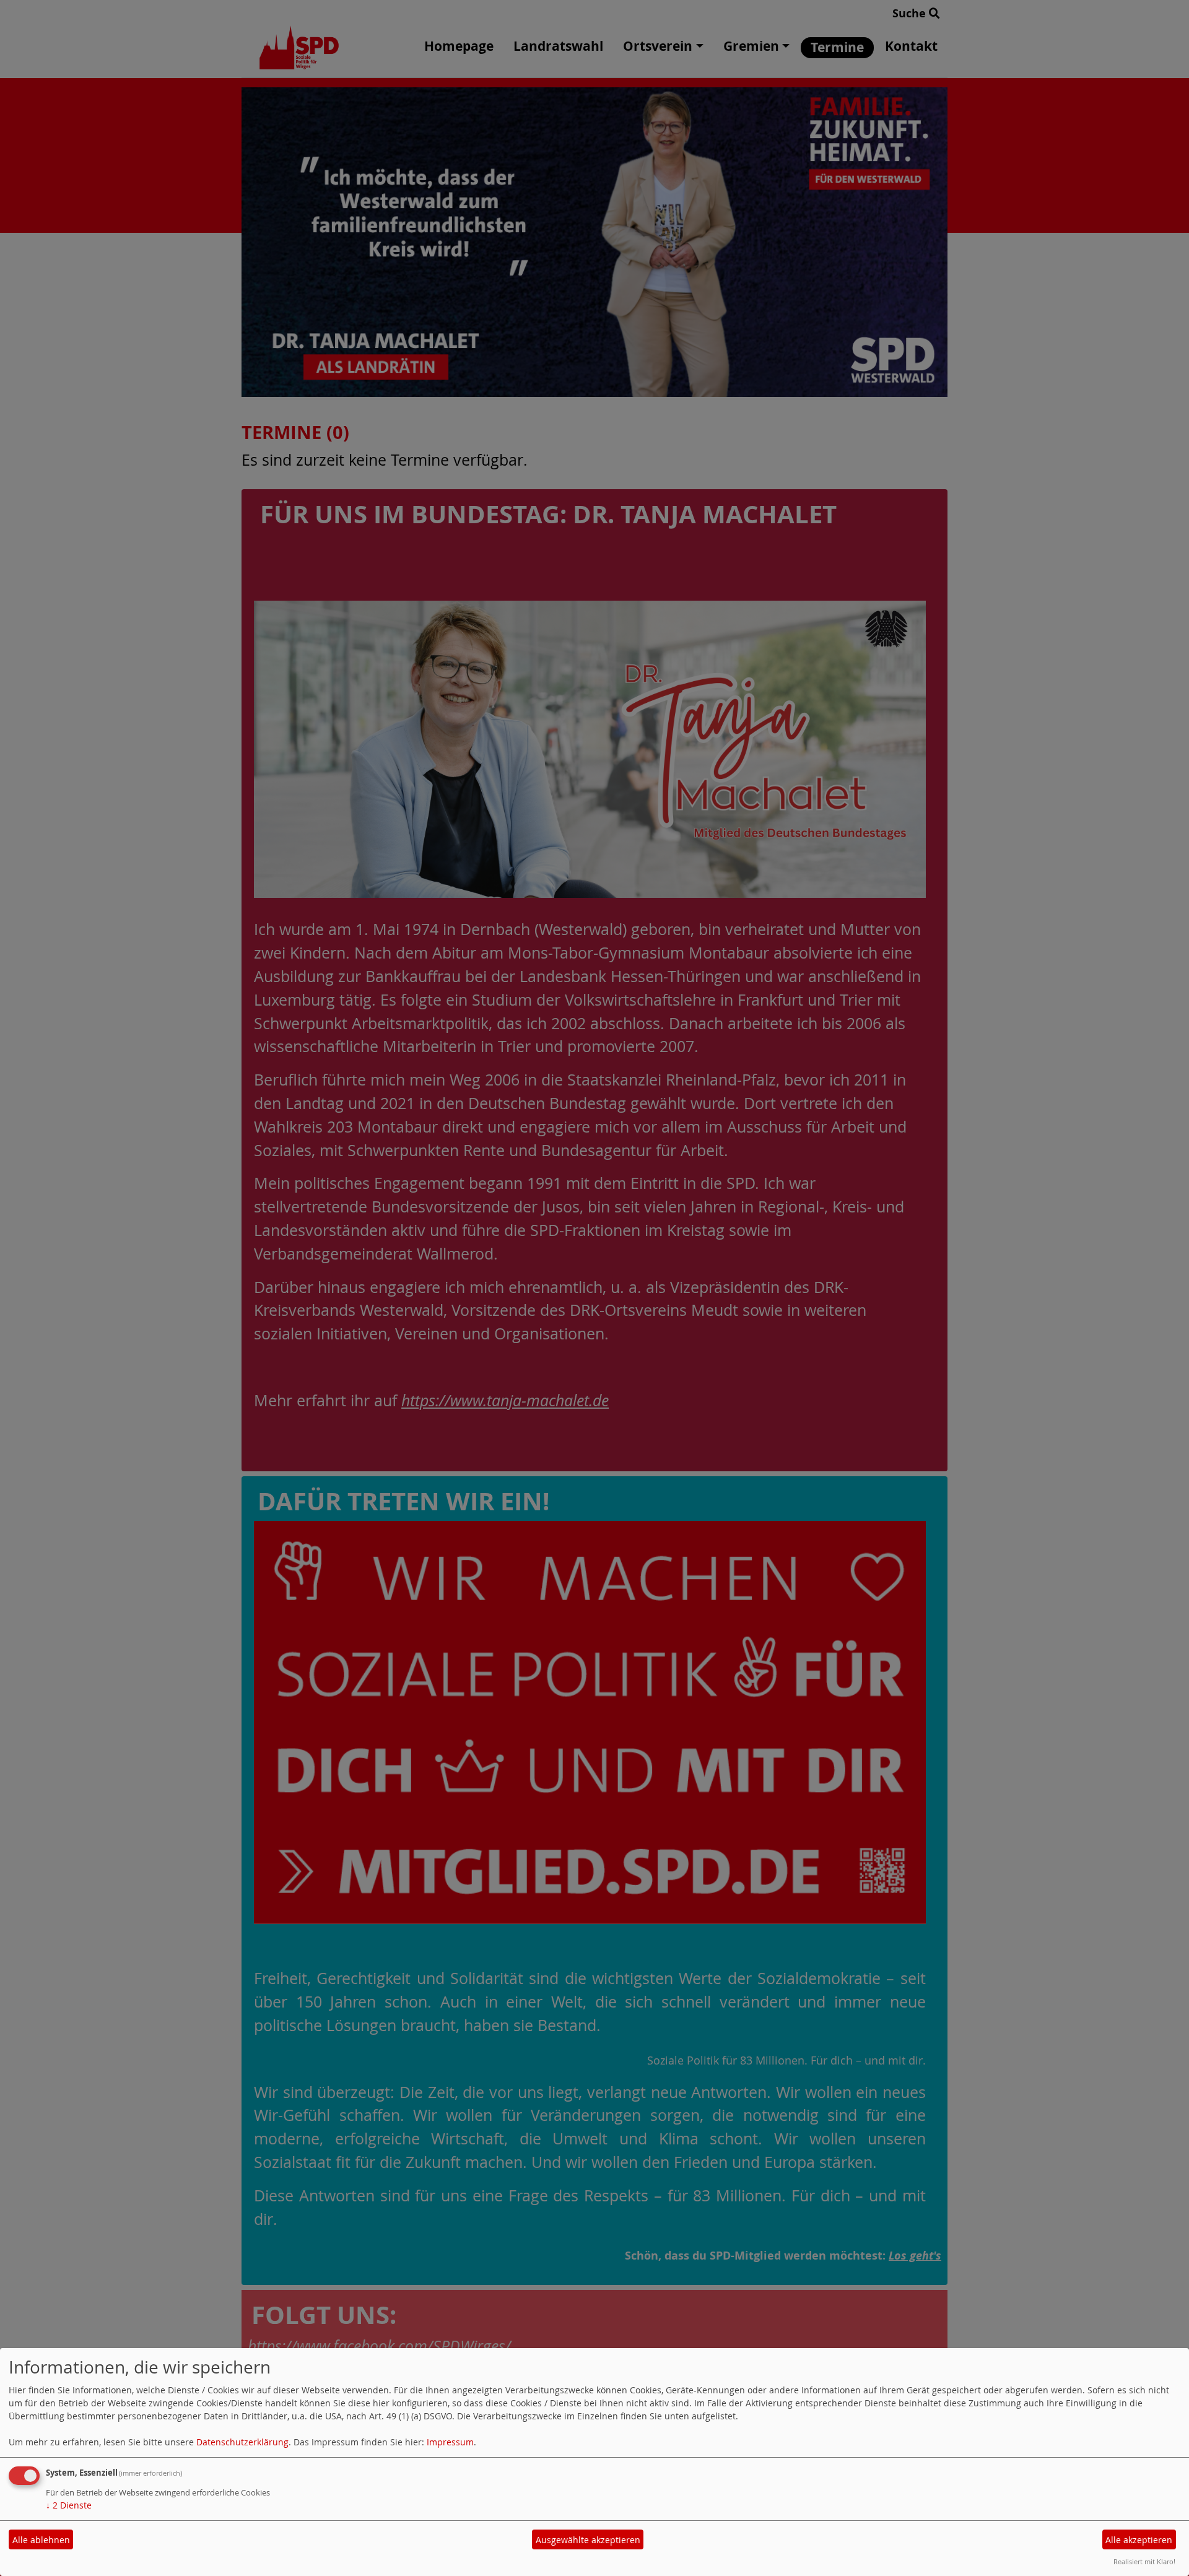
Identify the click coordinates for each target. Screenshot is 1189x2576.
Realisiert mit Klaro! (1144, 2561)
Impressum (450, 2442)
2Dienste (69, 2505)
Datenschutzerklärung (242, 2442)
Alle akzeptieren (1139, 2540)
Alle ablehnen (41, 2540)
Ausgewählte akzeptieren (588, 2540)
